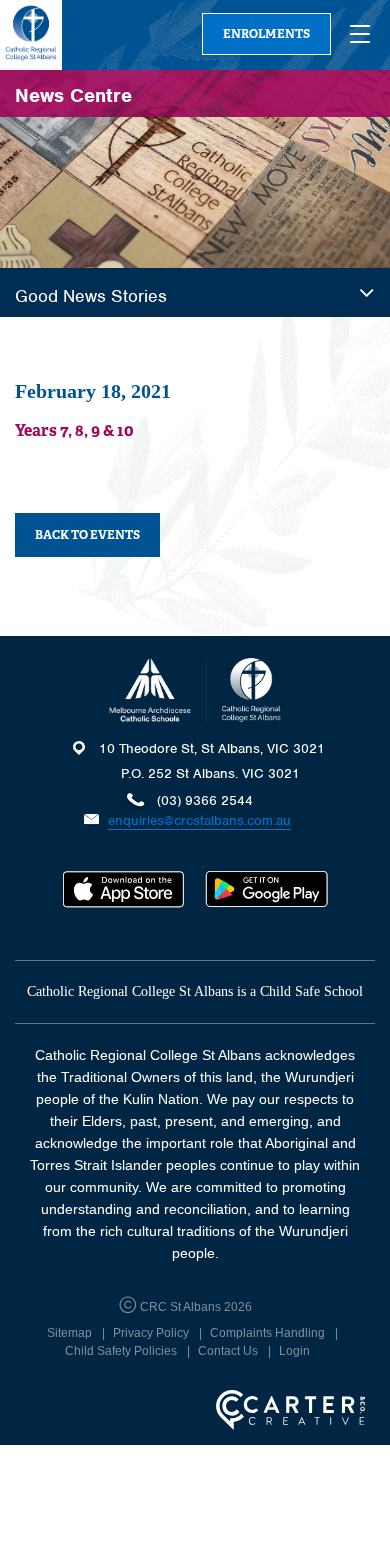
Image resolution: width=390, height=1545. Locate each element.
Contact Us (228, 1351)
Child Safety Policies (121, 1351)
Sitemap (69, 1333)
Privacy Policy (151, 1333)
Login (294, 1351)
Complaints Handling (267, 1333)
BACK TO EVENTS (87, 535)
